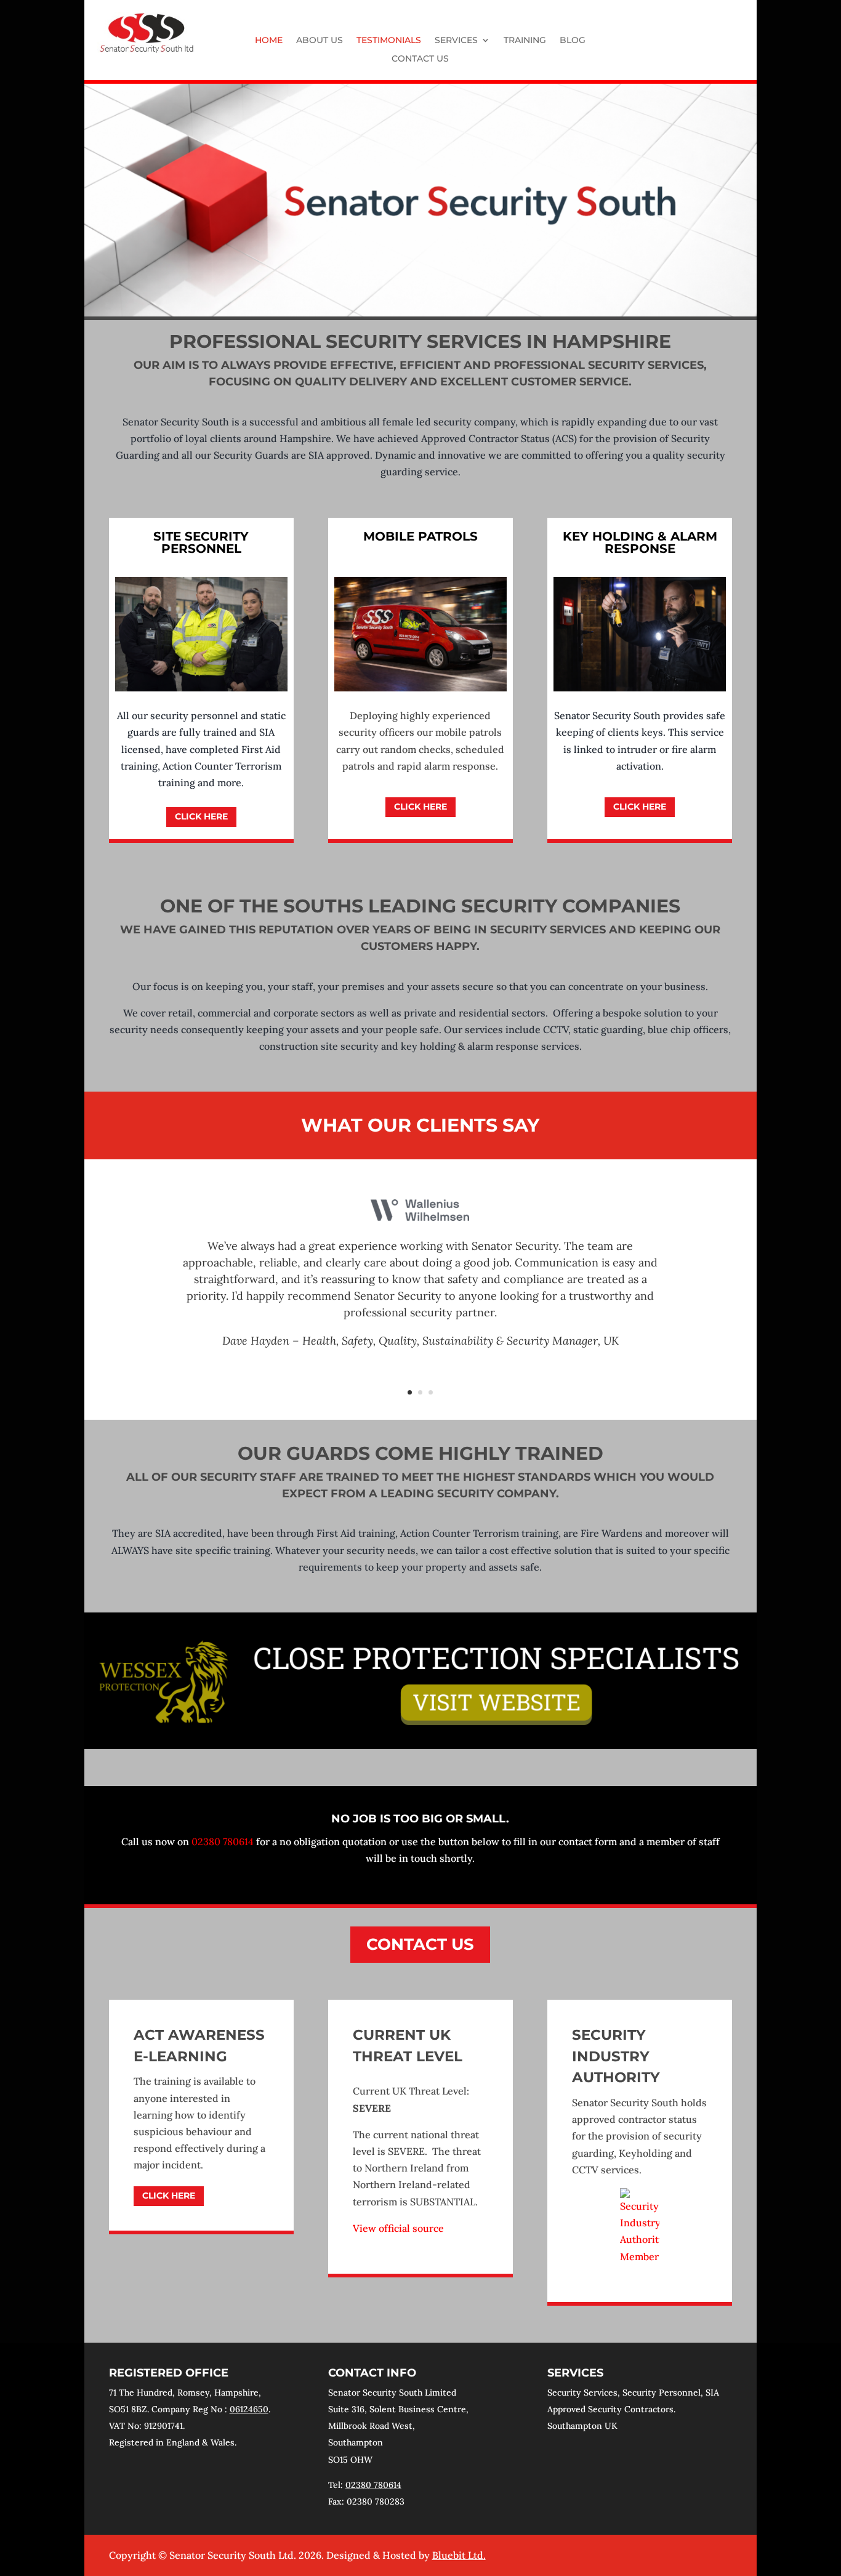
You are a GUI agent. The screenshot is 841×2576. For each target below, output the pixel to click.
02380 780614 (223, 1841)
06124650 (249, 2409)
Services (456, 41)
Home (269, 41)
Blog (573, 41)
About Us (320, 41)
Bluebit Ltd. (459, 2555)
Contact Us (420, 59)
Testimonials (389, 41)
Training (525, 41)
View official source (398, 2228)
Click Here (201, 816)
